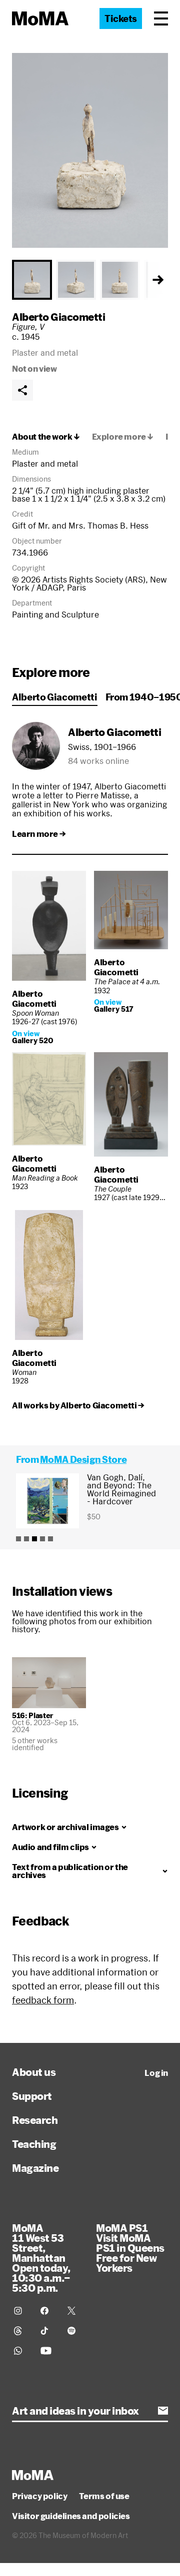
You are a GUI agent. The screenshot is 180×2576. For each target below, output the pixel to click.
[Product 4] (42, 1539)
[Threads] (21, 2331)
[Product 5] (50, 1539)
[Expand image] (90, 150)
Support (32, 2096)
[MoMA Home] (40, 18)
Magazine (35, 2168)
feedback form (43, 2000)
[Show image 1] (32, 280)
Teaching (34, 2144)
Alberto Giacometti (58, 317)
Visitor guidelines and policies (71, 2516)
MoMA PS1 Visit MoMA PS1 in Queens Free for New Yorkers (130, 2248)
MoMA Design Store (83, 1459)
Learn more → (39, 834)
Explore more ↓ (123, 437)
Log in (156, 2073)
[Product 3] (34, 1539)
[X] (75, 2311)
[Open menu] (161, 18)
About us (34, 2072)
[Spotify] (75, 2331)
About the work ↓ (46, 437)
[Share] (22, 390)
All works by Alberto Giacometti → (78, 1405)
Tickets (121, 18)
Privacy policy (39, 2496)
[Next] (158, 280)
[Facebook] (48, 2311)
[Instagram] (21, 2311)
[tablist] (90, 280)
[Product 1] (18, 1539)
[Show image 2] (76, 280)
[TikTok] (48, 2331)
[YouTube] (48, 2351)
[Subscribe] (163, 2411)
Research (35, 2120)
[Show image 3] (120, 280)
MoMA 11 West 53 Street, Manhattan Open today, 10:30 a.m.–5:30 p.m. (41, 2258)
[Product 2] (26, 1539)
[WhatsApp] (21, 2351)
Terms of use (104, 2496)
